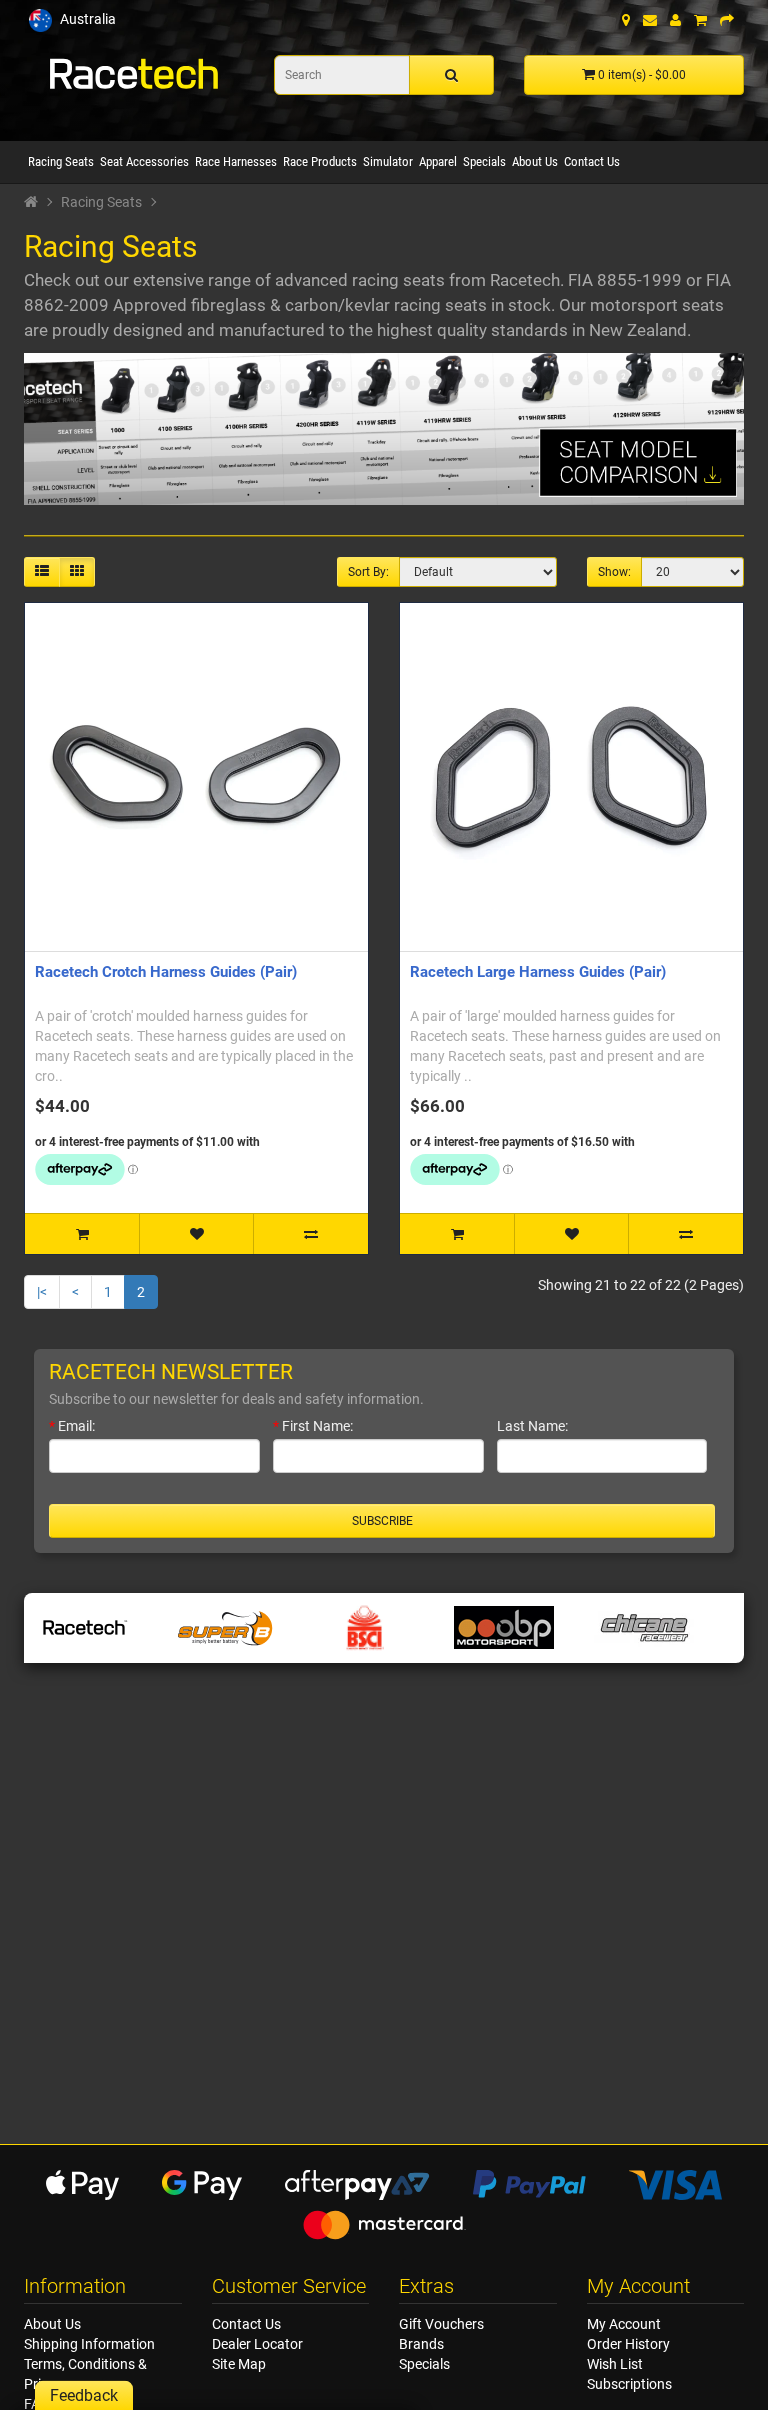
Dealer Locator (257, 2344)
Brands (421, 2344)
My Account (624, 2324)
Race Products (320, 161)
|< (42, 1292)
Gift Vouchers (441, 2324)
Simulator (388, 161)
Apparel (438, 161)
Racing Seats (61, 161)
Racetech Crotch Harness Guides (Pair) (166, 972)
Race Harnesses (236, 161)
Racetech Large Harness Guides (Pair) (538, 972)
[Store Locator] (626, 20)
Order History (628, 2344)
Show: (614, 572)
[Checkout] (727, 20)
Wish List (615, 2364)
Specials (484, 161)
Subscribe (382, 1521)
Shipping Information (89, 2344)
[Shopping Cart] (700, 20)
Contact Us (592, 161)
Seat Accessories (144, 161)
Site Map (239, 2364)
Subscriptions (629, 2384)
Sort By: (368, 572)
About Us (535, 161)
